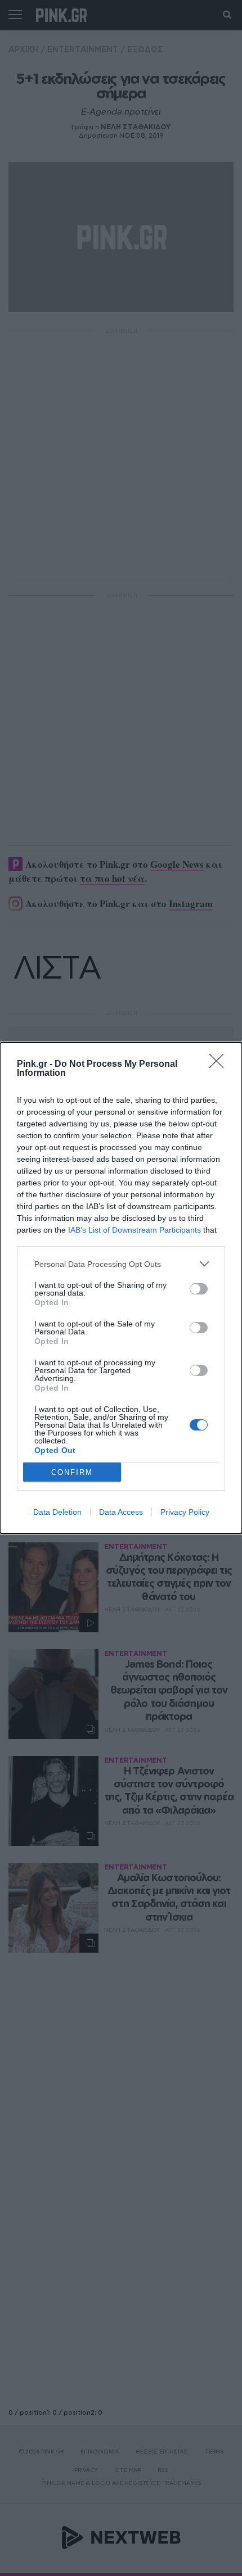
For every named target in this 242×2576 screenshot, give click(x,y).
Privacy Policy (185, 1512)
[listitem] (121, 1264)
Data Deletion (57, 1512)
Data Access (121, 1512)
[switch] (199, 1289)
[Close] (220, 1065)
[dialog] (121, 1288)
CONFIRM (72, 1472)
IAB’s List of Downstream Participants (135, 1230)
